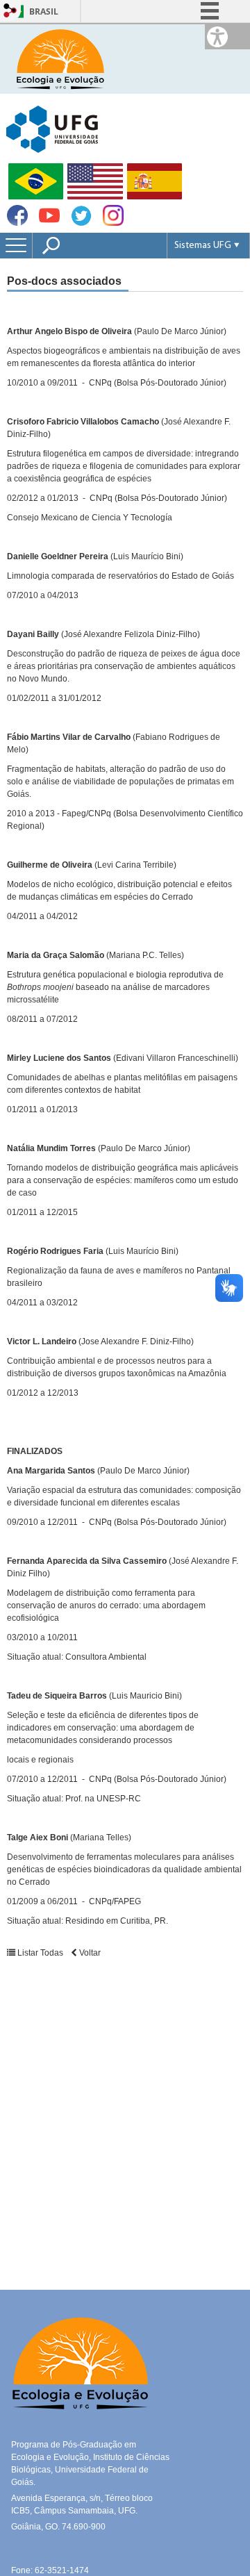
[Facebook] (17, 222)
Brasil (44, 11)
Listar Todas (40, 1953)
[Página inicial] (59, 58)
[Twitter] (81, 223)
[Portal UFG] (52, 128)
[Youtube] (49, 222)
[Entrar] (10, 11)
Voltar (89, 1953)
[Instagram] (113, 222)
